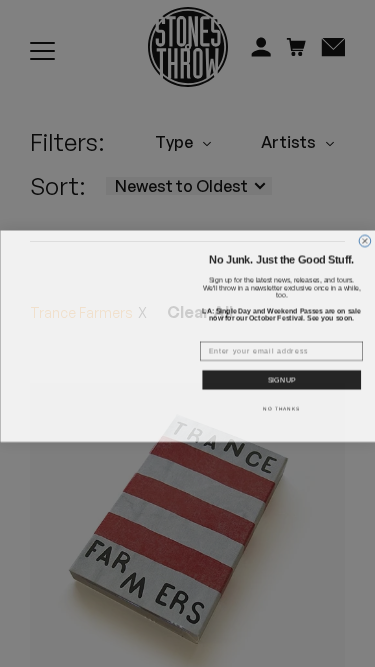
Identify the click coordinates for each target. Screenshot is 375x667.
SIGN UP (281, 378)
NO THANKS (281, 405)
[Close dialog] (365, 227)
